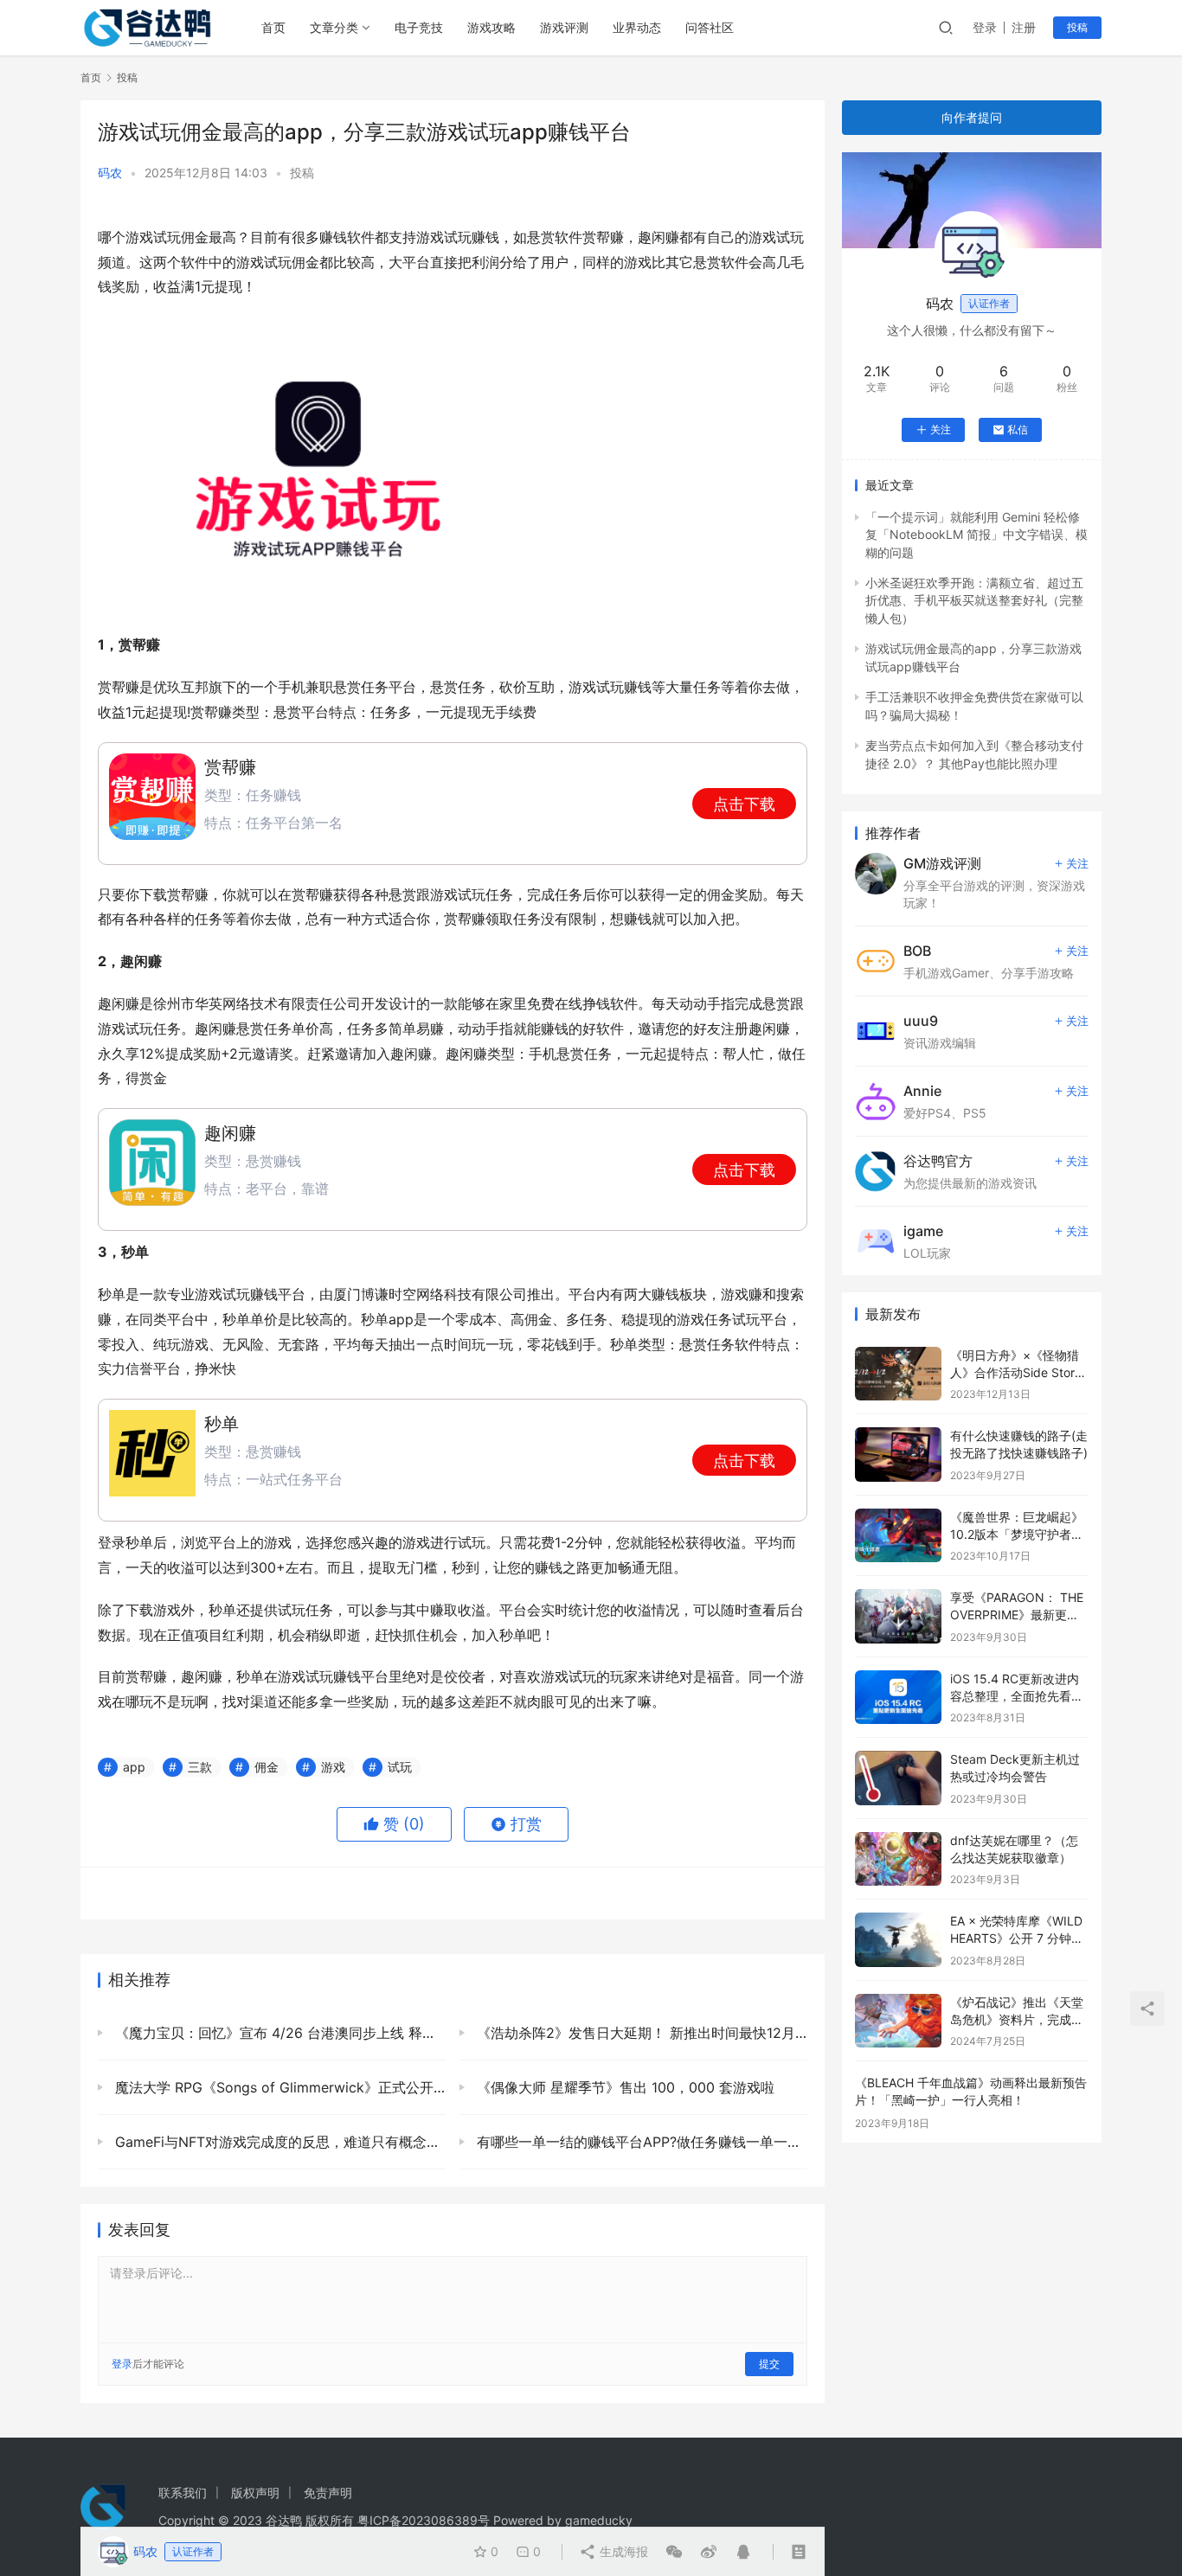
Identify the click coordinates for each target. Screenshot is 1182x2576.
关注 (941, 429)
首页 (273, 27)
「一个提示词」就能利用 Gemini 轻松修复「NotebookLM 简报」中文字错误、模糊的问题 (976, 535)
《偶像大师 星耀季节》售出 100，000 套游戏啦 (623, 2087)
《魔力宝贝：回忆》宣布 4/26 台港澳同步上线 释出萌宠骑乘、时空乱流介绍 (278, 2033)
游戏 (333, 1767)
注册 (1024, 27)
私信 (1018, 429)
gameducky (599, 2520)
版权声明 (255, 2493)
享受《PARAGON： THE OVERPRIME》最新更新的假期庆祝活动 (1017, 1614)
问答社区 (710, 27)
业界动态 (637, 27)
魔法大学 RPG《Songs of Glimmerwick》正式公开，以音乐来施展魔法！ (278, 2087)
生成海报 (622, 2551)
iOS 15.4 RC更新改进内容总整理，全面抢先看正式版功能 (1017, 1695)
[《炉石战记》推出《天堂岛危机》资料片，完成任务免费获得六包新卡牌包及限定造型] (898, 2021)
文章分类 (334, 27)
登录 (985, 27)
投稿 (1077, 27)
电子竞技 (419, 27)
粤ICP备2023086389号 (424, 2520)
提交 (769, 2364)
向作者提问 (972, 117)
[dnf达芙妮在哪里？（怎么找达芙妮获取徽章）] (898, 1859)
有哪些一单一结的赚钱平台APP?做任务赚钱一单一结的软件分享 (640, 2142)
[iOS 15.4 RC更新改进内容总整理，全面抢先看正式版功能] (898, 1698)
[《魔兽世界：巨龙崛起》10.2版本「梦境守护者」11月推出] (898, 1536)
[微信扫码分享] (674, 2552)
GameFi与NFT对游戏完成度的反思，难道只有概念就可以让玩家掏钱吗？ (278, 2142)
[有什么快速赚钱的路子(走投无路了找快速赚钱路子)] (898, 1455)
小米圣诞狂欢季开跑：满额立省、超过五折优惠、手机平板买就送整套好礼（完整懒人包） (974, 600)
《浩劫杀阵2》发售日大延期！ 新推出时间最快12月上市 (640, 2033)
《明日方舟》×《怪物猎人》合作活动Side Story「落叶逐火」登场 (1016, 1372)
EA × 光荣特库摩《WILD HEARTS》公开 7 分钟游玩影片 (1017, 1938)
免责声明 (328, 2493)
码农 (110, 173)
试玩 (400, 1767)
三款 (200, 1767)
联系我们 (183, 2493)
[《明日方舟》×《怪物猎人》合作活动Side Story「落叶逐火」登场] (898, 1374)
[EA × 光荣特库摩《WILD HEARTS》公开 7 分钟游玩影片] (898, 1940)
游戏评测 (564, 27)
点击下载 (744, 804)
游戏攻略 (491, 27)
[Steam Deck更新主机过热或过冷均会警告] (898, 1778)
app (134, 1767)
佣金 (267, 1767)
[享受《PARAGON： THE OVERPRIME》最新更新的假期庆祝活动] (898, 1616)
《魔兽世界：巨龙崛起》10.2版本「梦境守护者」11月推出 (1017, 1534)
